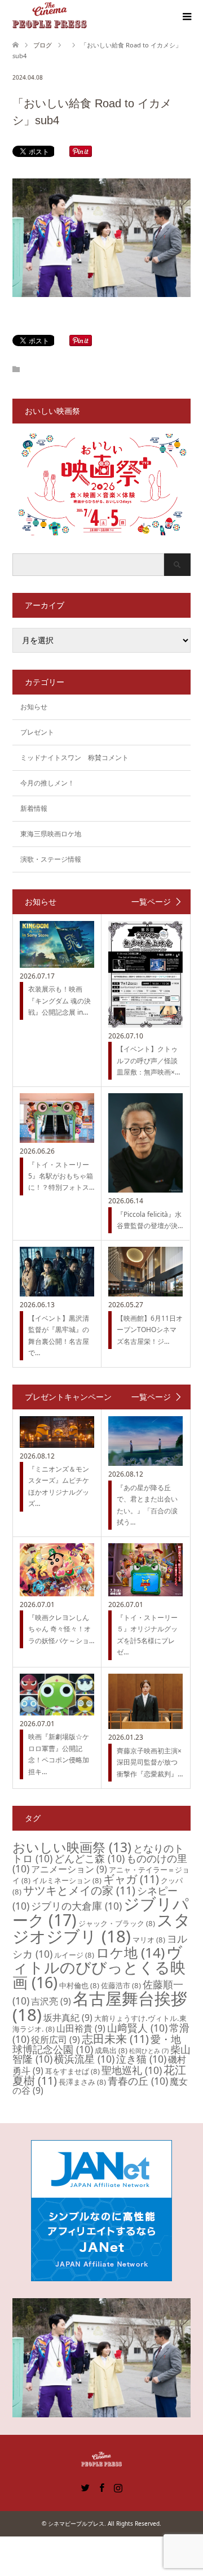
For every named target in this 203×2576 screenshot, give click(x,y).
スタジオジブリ (101, 1928)
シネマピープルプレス (76, 2523)
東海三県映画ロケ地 (51, 834)
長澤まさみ (82, 2082)
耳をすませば (72, 2071)
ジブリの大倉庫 (76, 1906)
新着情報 (34, 808)
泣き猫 (141, 2059)
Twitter (85, 2487)
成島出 (111, 2050)
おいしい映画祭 (72, 1847)
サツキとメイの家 (79, 1890)
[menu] (186, 17)
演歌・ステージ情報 (51, 859)
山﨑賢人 (137, 2028)
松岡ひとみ (149, 2051)
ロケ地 (130, 1952)
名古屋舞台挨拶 (100, 2007)
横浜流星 (84, 2059)
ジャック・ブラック (117, 1923)
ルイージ (74, 1955)
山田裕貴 (81, 2028)
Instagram (118, 2487)
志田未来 (115, 2039)
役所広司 (56, 2040)
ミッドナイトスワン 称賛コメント (74, 757)
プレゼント (37, 732)
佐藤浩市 (121, 1985)
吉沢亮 (51, 2001)
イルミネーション (67, 1880)
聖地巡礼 (132, 2070)
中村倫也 (79, 1985)
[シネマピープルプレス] (50, 16)
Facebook (101, 2487)
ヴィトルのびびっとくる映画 (99, 1967)
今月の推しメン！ (47, 783)
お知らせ (34, 707)
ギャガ (131, 1879)
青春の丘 (138, 2081)
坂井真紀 (68, 2018)
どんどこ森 (89, 1858)
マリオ (149, 1940)
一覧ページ (151, 902)
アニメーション (69, 1869)
